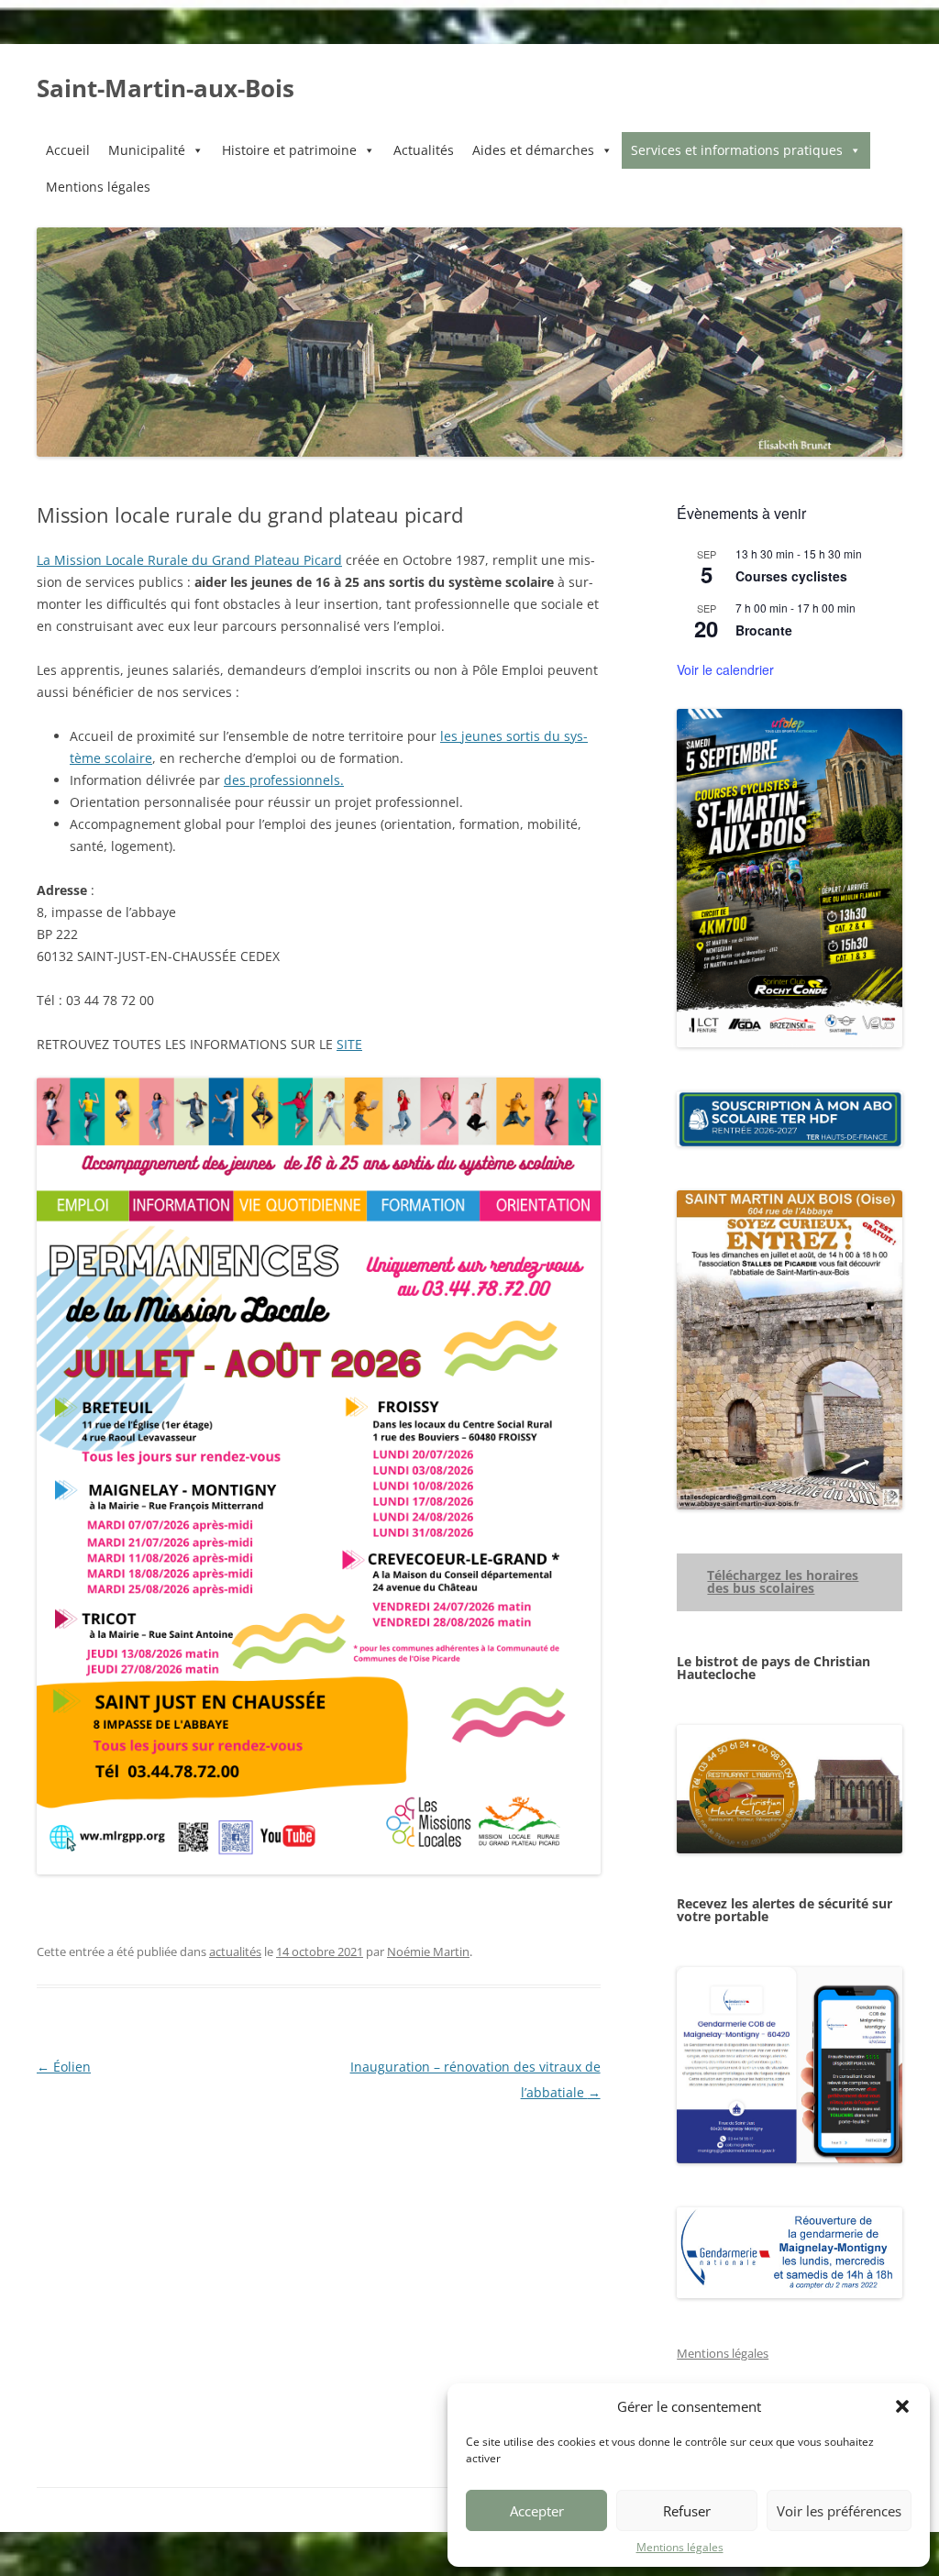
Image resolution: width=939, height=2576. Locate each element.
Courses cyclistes (791, 576)
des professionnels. (284, 780)
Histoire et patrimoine (289, 150)
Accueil (68, 150)
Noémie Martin (428, 1951)
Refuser (687, 2511)
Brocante (764, 630)
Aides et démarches (533, 150)
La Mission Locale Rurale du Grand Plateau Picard (189, 560)
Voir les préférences (839, 2511)
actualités (235, 1951)
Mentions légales (680, 2547)
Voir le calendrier (725, 669)
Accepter (537, 2511)
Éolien (64, 2067)
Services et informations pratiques (737, 150)
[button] (902, 2406)
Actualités (424, 150)
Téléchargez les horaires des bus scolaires (783, 1581)
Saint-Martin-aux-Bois (166, 88)
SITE (349, 1044)
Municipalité (147, 150)
